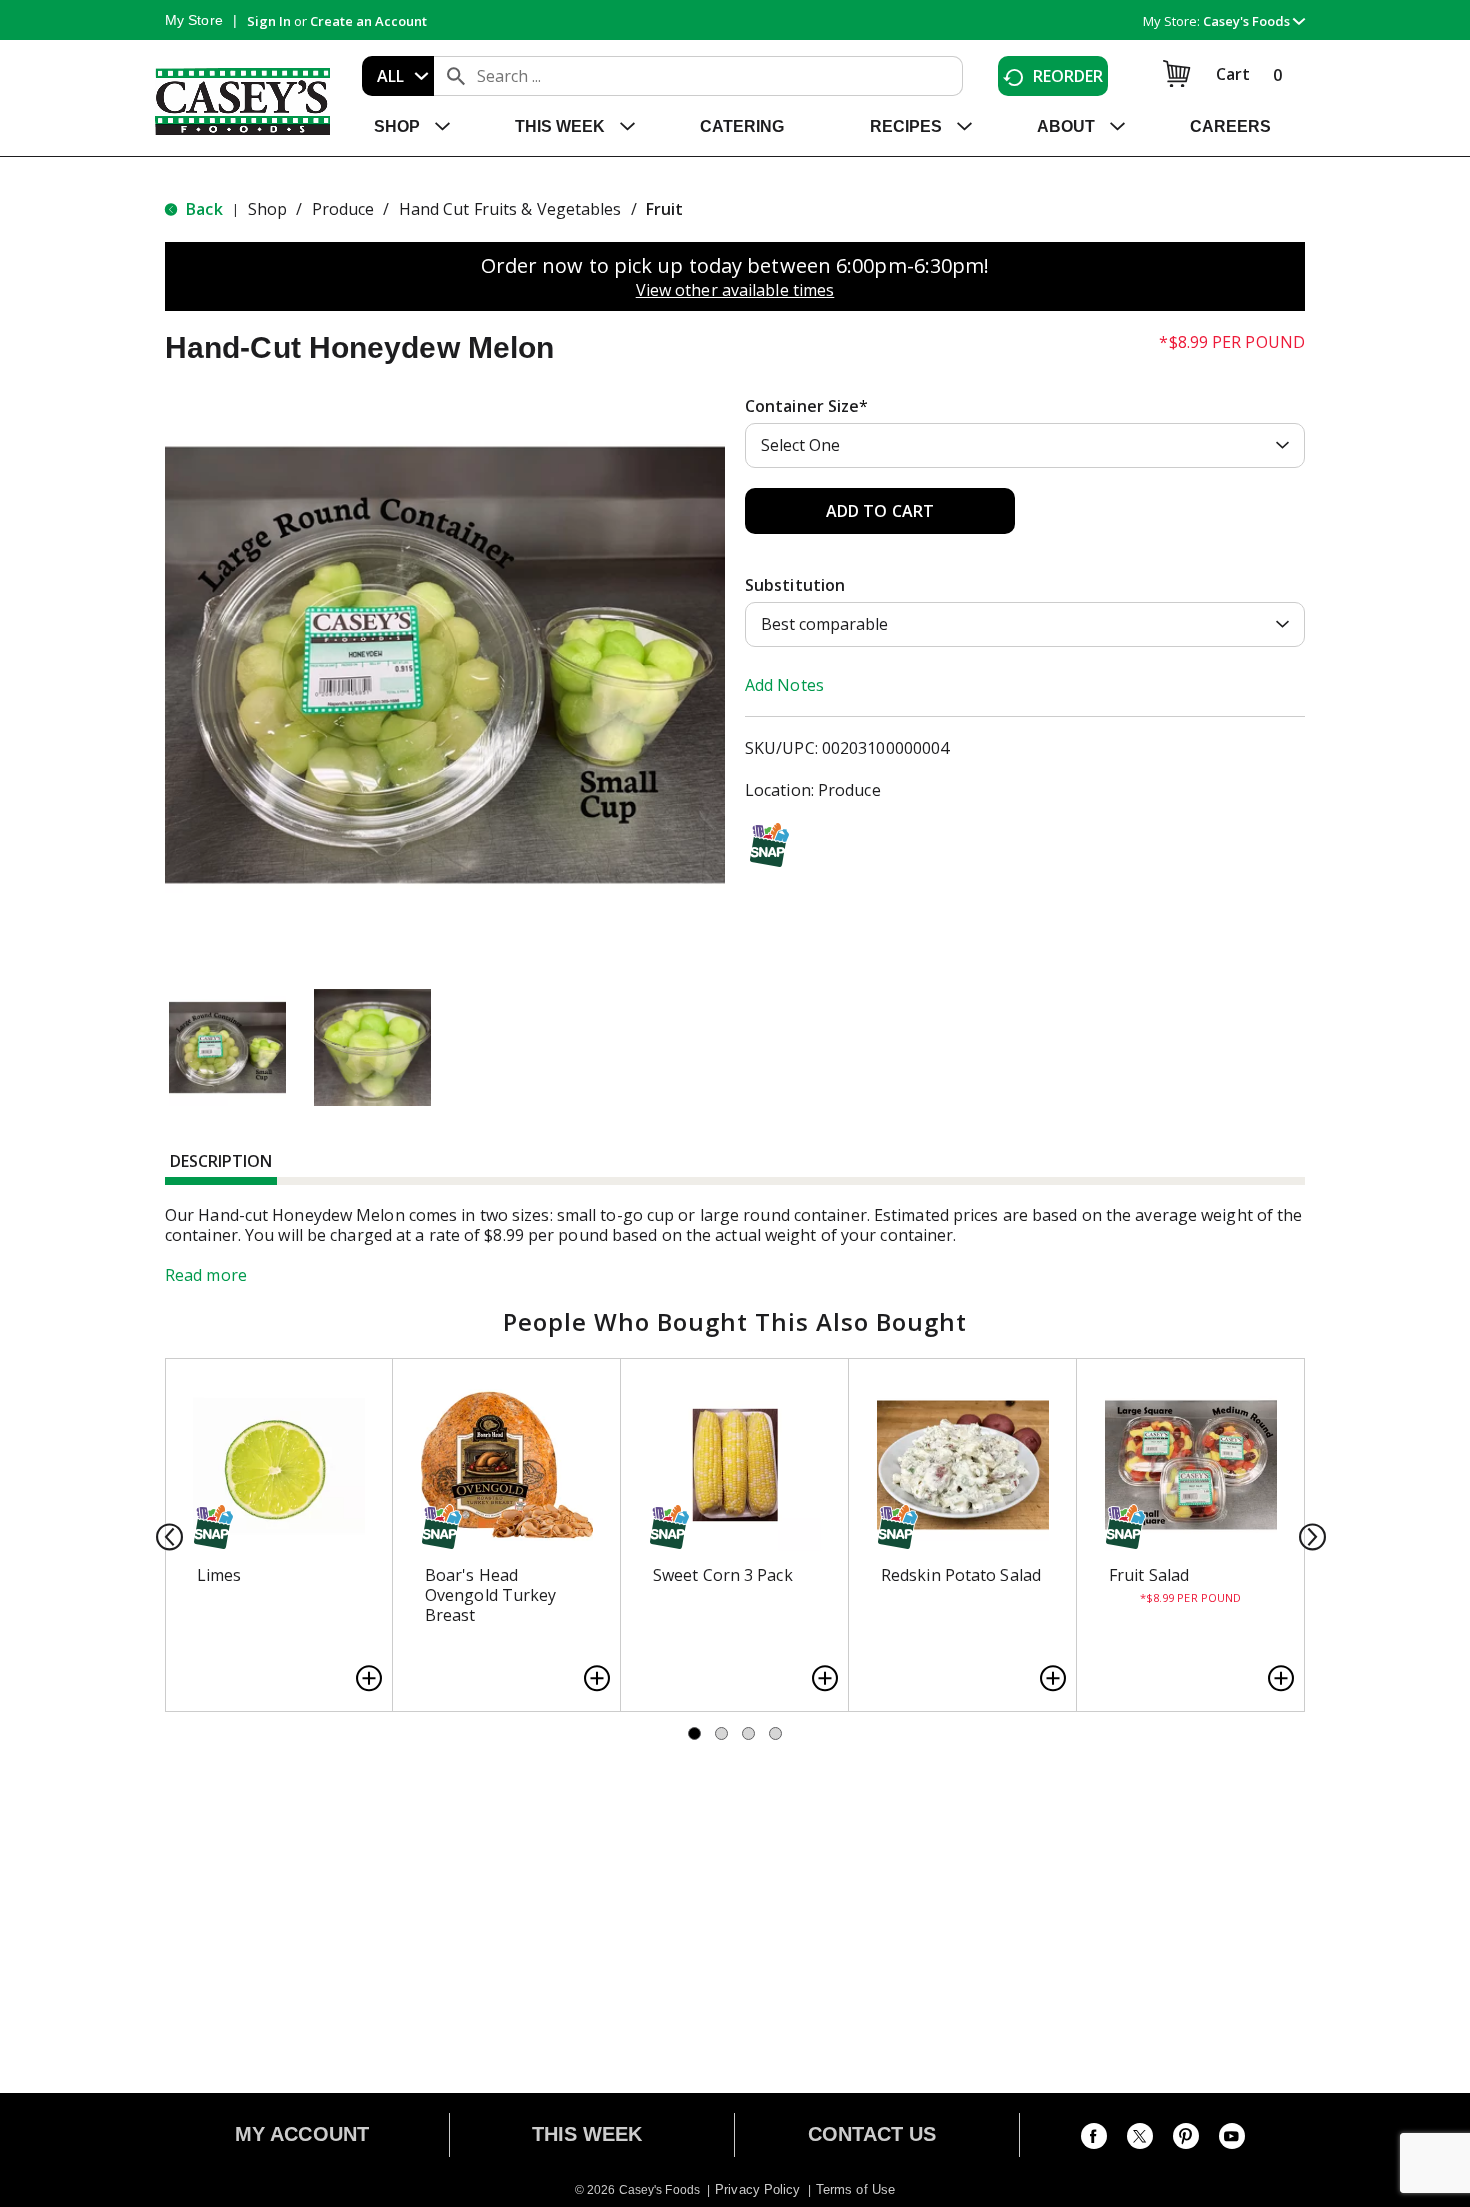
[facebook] (1094, 2140)
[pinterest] (1186, 2140)
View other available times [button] (735, 290)
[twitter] (1140, 2140)
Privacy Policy (757, 2189)
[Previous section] (163, 1535)
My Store (194, 20)
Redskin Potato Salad (961, 1575)
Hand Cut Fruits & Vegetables (510, 209)
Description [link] (221, 1161)
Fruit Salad (1149, 1575)
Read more (206, 1275)
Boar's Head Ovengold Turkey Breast (491, 1595)
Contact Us (872, 2134)
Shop (267, 209)
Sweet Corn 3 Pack (723, 1575)
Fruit (665, 209)
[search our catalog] (456, 76)
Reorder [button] (1068, 76)
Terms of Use (855, 2189)
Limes (219, 1575)
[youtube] (1232, 2140)
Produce (343, 209)
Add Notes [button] (784, 685)
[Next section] (1306, 1535)
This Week (587, 2134)
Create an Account (368, 21)
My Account (302, 2134)
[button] (1254, 21)
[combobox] (398, 76)
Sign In (269, 21)
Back (202, 209)
